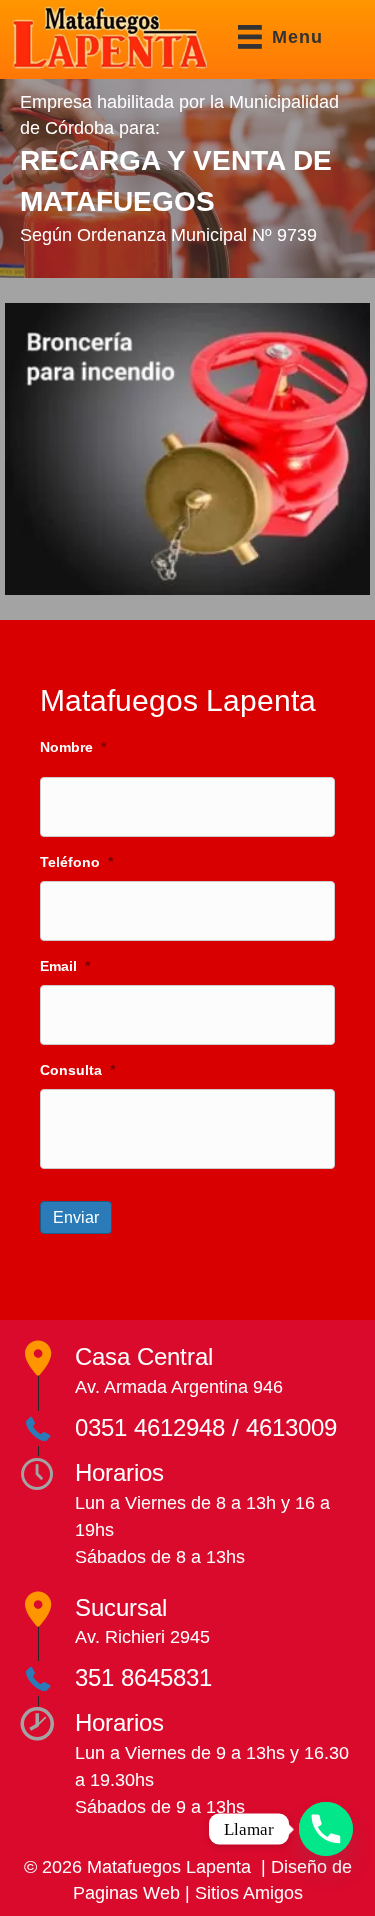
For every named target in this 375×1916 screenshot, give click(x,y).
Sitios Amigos (249, 1893)
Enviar (76, 1217)
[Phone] (326, 1829)
